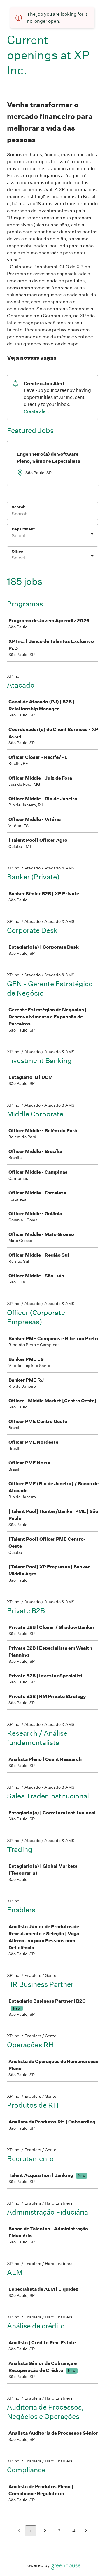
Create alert (36, 411)
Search (19, 507)
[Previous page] (19, 2531)
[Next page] (86, 2531)
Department (23, 529)
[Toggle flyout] (92, 534)
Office (17, 551)
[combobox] (12, 536)
